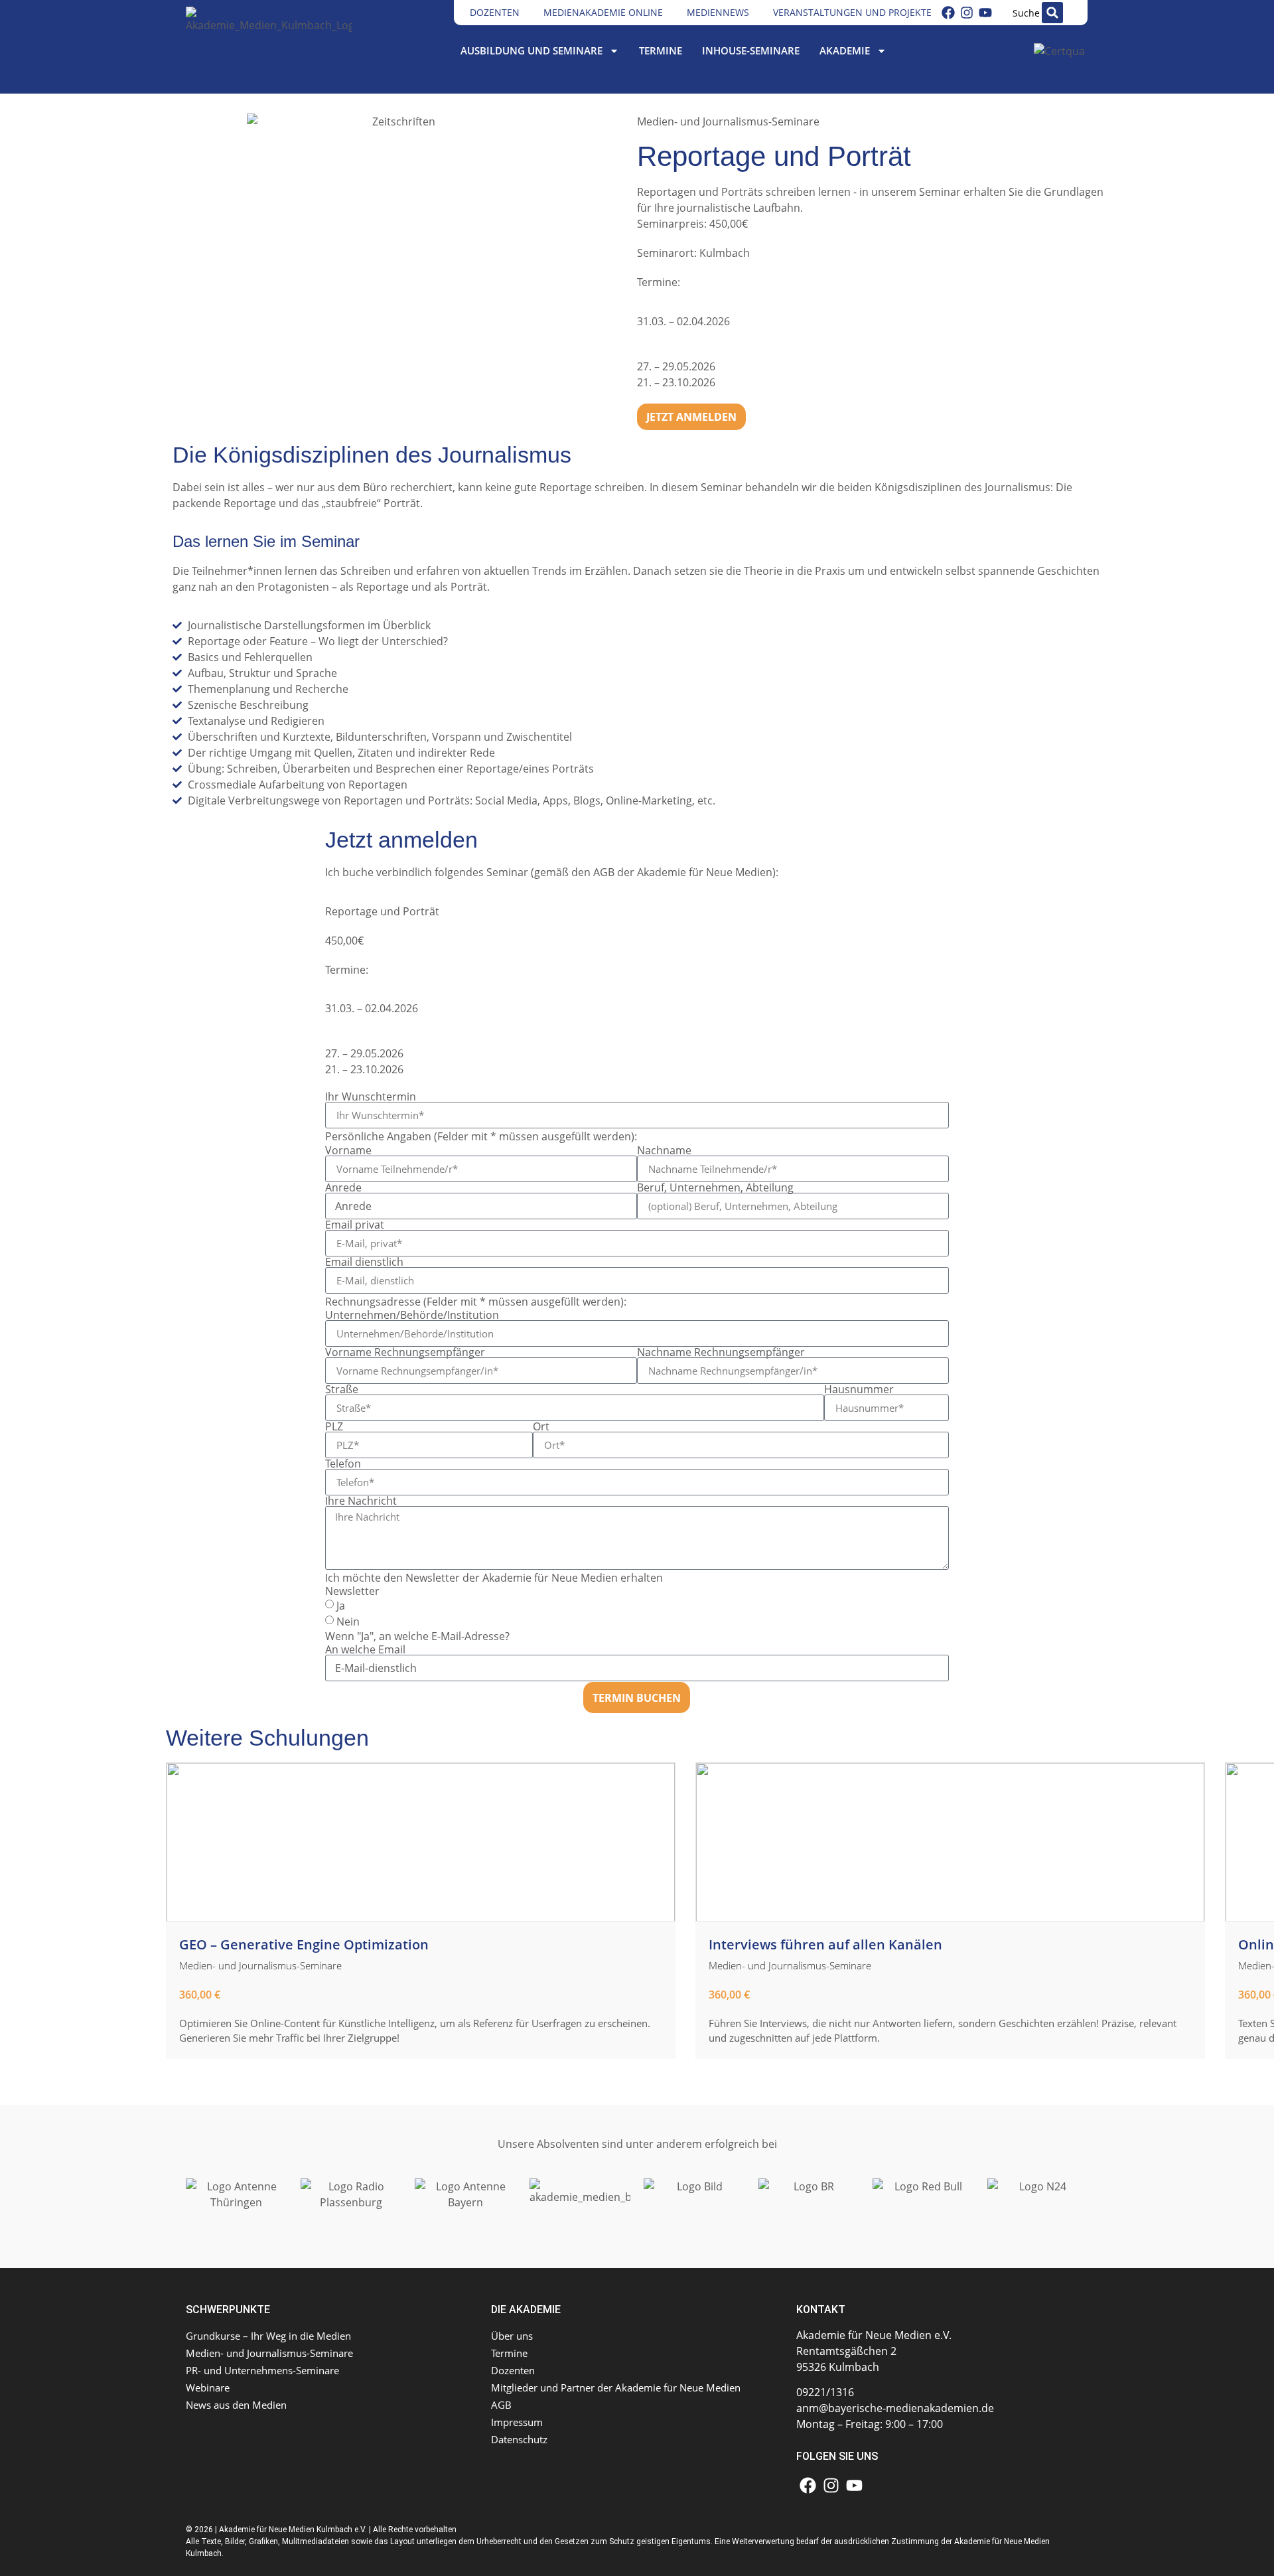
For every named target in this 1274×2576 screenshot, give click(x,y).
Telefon (343, 1464)
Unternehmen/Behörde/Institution (412, 1315)
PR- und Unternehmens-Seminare (262, 2370)
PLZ (334, 1426)
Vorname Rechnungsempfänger (405, 1352)
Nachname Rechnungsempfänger (721, 1352)
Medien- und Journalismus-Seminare (728, 121)
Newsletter (352, 1591)
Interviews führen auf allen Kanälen (825, 1944)
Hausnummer (859, 1389)
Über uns (512, 2336)
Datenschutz (519, 2439)
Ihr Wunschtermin (371, 1097)
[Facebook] (948, 13)
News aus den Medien (236, 2405)
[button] (1052, 13)
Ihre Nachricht (361, 1501)
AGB (604, 872)
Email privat (355, 1225)
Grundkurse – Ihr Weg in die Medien (268, 2336)
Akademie (845, 50)
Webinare (208, 2387)
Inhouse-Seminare (751, 50)
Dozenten (495, 12)
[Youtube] (985, 13)
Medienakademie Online (603, 12)
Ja (341, 1606)
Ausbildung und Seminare (531, 50)
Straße (342, 1389)
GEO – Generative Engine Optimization (304, 1944)
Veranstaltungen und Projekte (852, 12)
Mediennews (718, 12)
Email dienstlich (364, 1262)
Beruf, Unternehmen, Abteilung (715, 1187)
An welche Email (365, 1649)
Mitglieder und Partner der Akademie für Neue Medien (616, 2387)
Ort (541, 1426)
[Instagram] (967, 13)
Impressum (517, 2422)
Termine (661, 50)
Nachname (664, 1150)
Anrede (343, 1187)
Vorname (348, 1150)
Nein (348, 1622)
